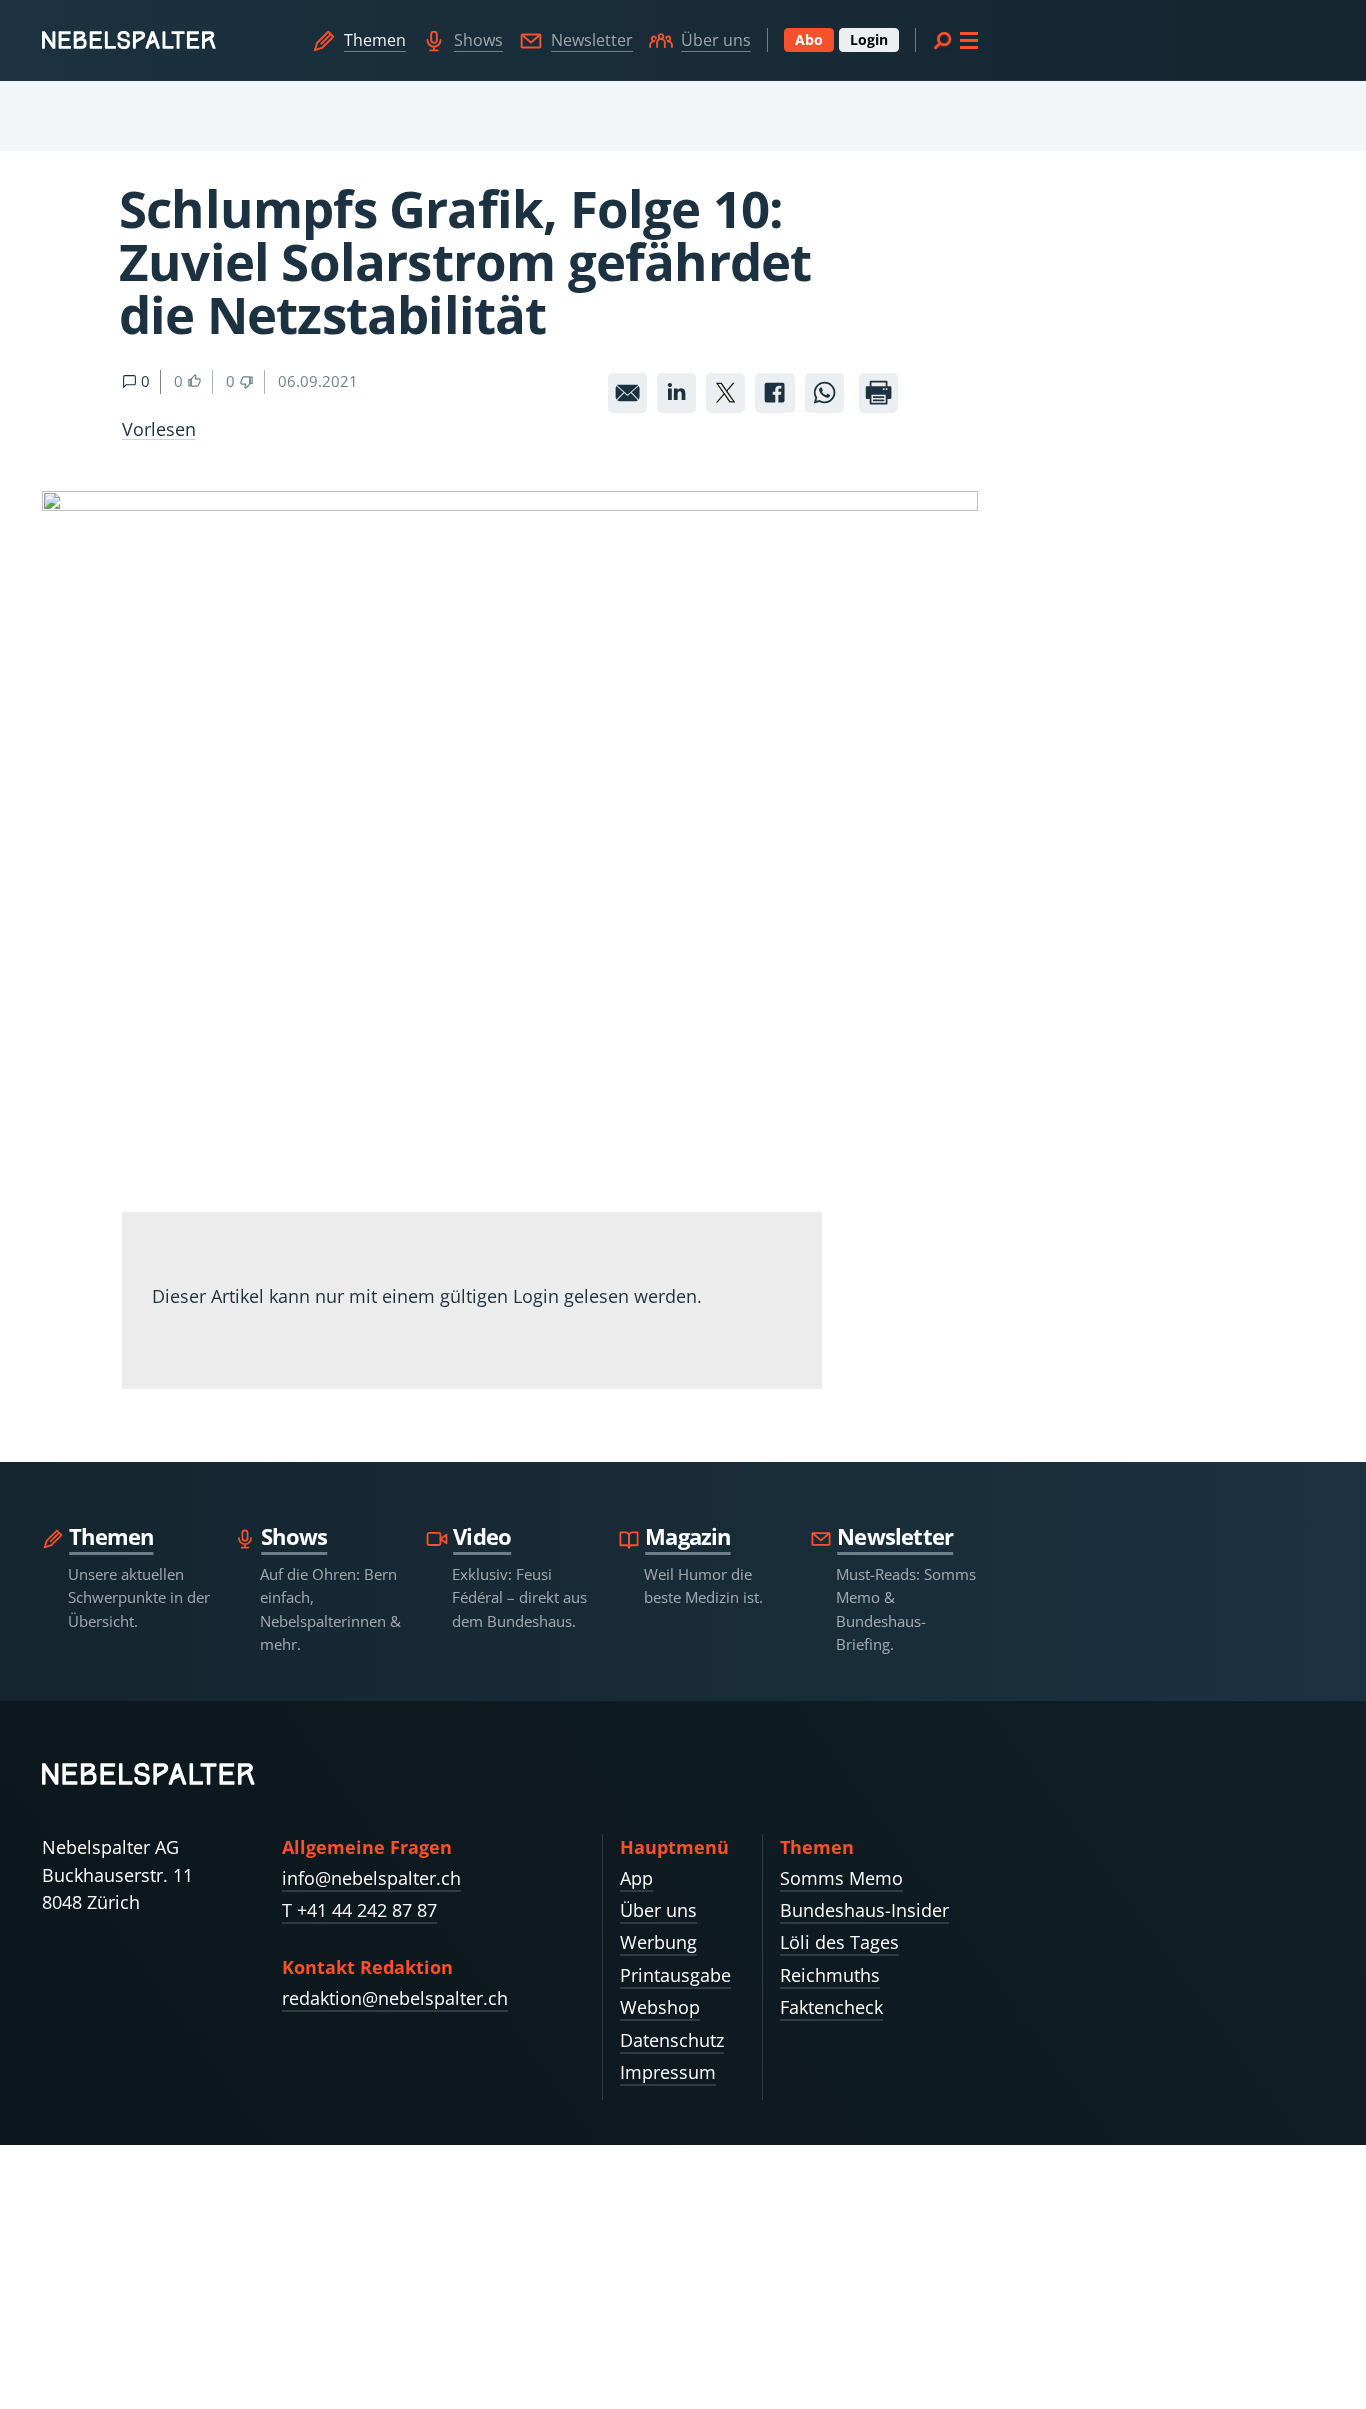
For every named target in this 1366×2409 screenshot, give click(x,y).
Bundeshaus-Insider (864, 1910)
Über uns (716, 40)
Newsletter (592, 40)
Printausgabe (675, 1975)
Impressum (668, 2072)
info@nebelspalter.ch (371, 1878)
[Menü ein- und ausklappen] (955, 40)
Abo (809, 39)
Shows (478, 40)
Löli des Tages (839, 1942)
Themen (375, 40)
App (636, 1878)
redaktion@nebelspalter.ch (395, 1998)
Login (869, 39)
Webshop (660, 2007)
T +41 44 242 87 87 (359, 1910)
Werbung (658, 1942)
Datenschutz (672, 2040)
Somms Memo (841, 1878)
